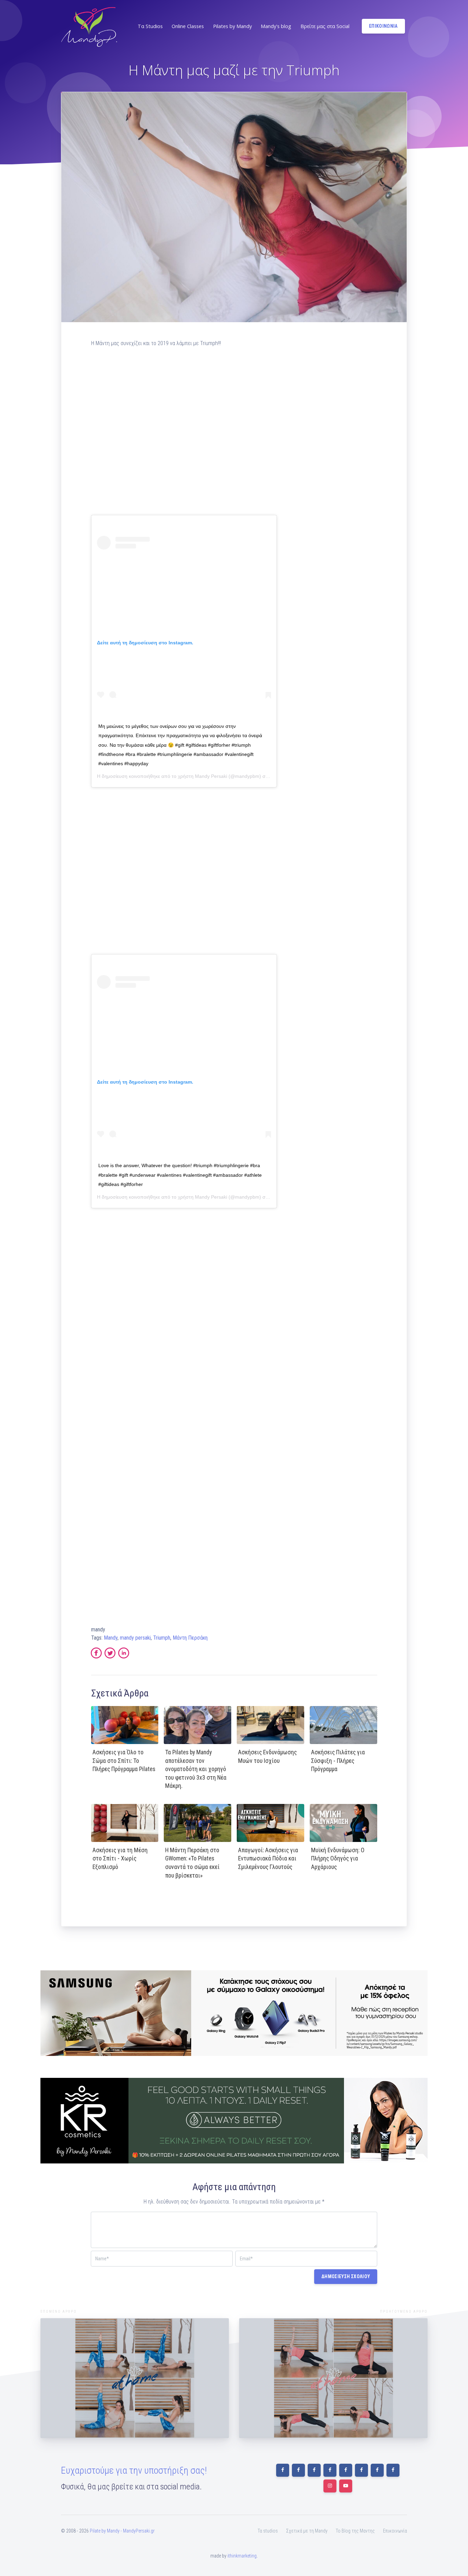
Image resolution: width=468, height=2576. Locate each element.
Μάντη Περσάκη (190, 1638)
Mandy (111, 1638)
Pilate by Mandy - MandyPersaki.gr (122, 2531)
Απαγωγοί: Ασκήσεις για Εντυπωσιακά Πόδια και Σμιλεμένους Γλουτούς (268, 1859)
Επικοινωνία (395, 2531)
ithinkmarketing (242, 2556)
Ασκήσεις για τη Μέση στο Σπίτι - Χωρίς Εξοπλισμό (120, 1859)
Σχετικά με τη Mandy (307, 2531)
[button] (150, 26)
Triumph (162, 1638)
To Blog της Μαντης (355, 2531)
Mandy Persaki (211, 776)
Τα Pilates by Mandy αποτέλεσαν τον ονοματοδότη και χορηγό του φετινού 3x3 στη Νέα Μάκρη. (196, 1769)
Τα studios (268, 2531)
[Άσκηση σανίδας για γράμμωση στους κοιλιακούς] (333, 2378)
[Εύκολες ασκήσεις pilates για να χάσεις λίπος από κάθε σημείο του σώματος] (135, 2378)
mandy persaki (135, 1638)
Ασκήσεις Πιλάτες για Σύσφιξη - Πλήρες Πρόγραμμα (338, 1761)
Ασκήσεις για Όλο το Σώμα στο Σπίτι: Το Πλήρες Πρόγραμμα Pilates (124, 1761)
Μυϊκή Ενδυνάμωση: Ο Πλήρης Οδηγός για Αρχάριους (338, 1859)
